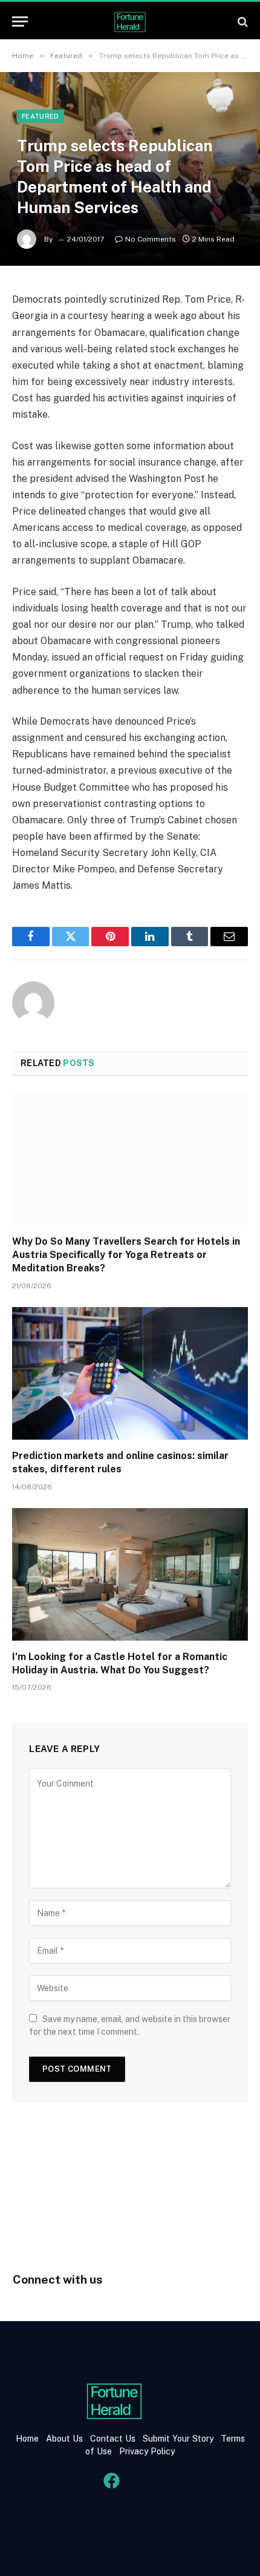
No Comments (151, 239)
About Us (64, 2439)
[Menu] (20, 21)
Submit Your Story (177, 2439)
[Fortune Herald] (130, 21)
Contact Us (114, 2439)
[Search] (242, 21)
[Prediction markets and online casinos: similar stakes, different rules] (130, 1373)
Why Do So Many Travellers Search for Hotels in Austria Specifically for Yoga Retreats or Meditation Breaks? (126, 1255)
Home (27, 2439)
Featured (41, 116)
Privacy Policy (146, 2451)
